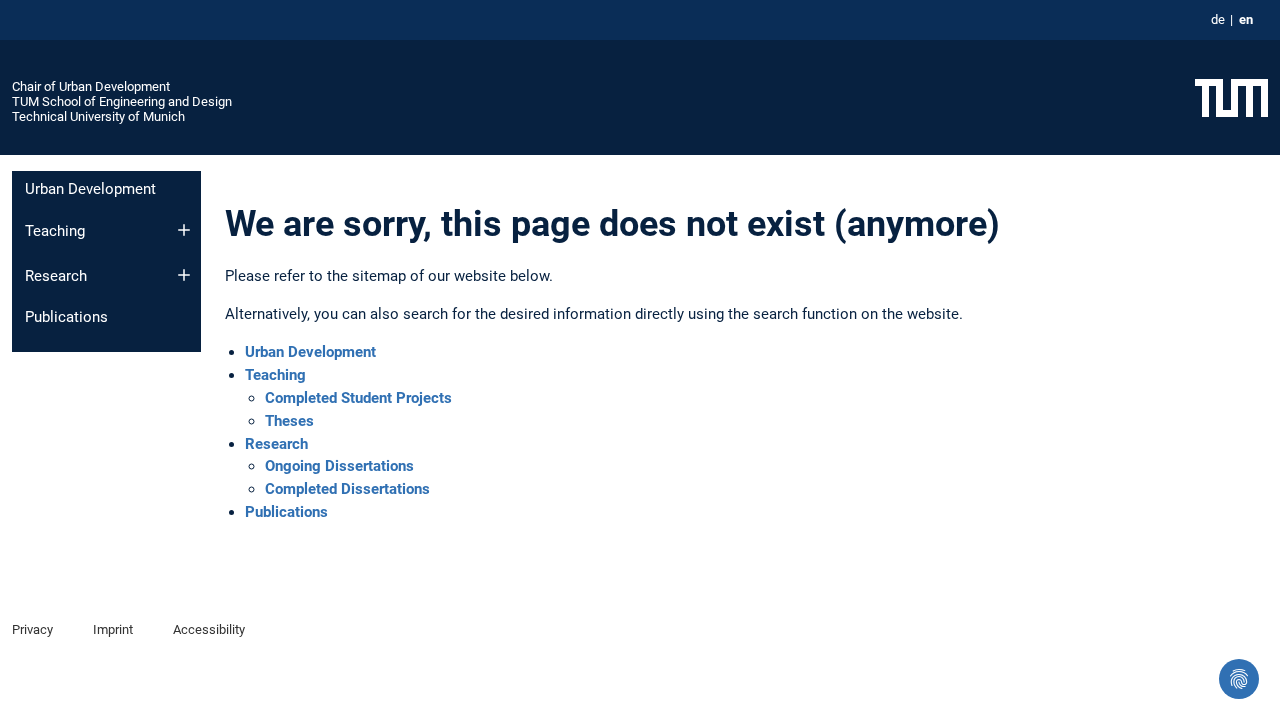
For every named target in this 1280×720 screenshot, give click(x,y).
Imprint (113, 629)
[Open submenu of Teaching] (184, 230)
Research (56, 276)
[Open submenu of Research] (184, 275)
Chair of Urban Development (91, 86)
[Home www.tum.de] (1231, 97)
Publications (66, 317)
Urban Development (90, 189)
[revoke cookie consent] (1239, 679)
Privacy (32, 629)
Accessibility (209, 629)
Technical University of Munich (98, 116)
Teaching (55, 231)
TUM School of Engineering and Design (122, 101)
